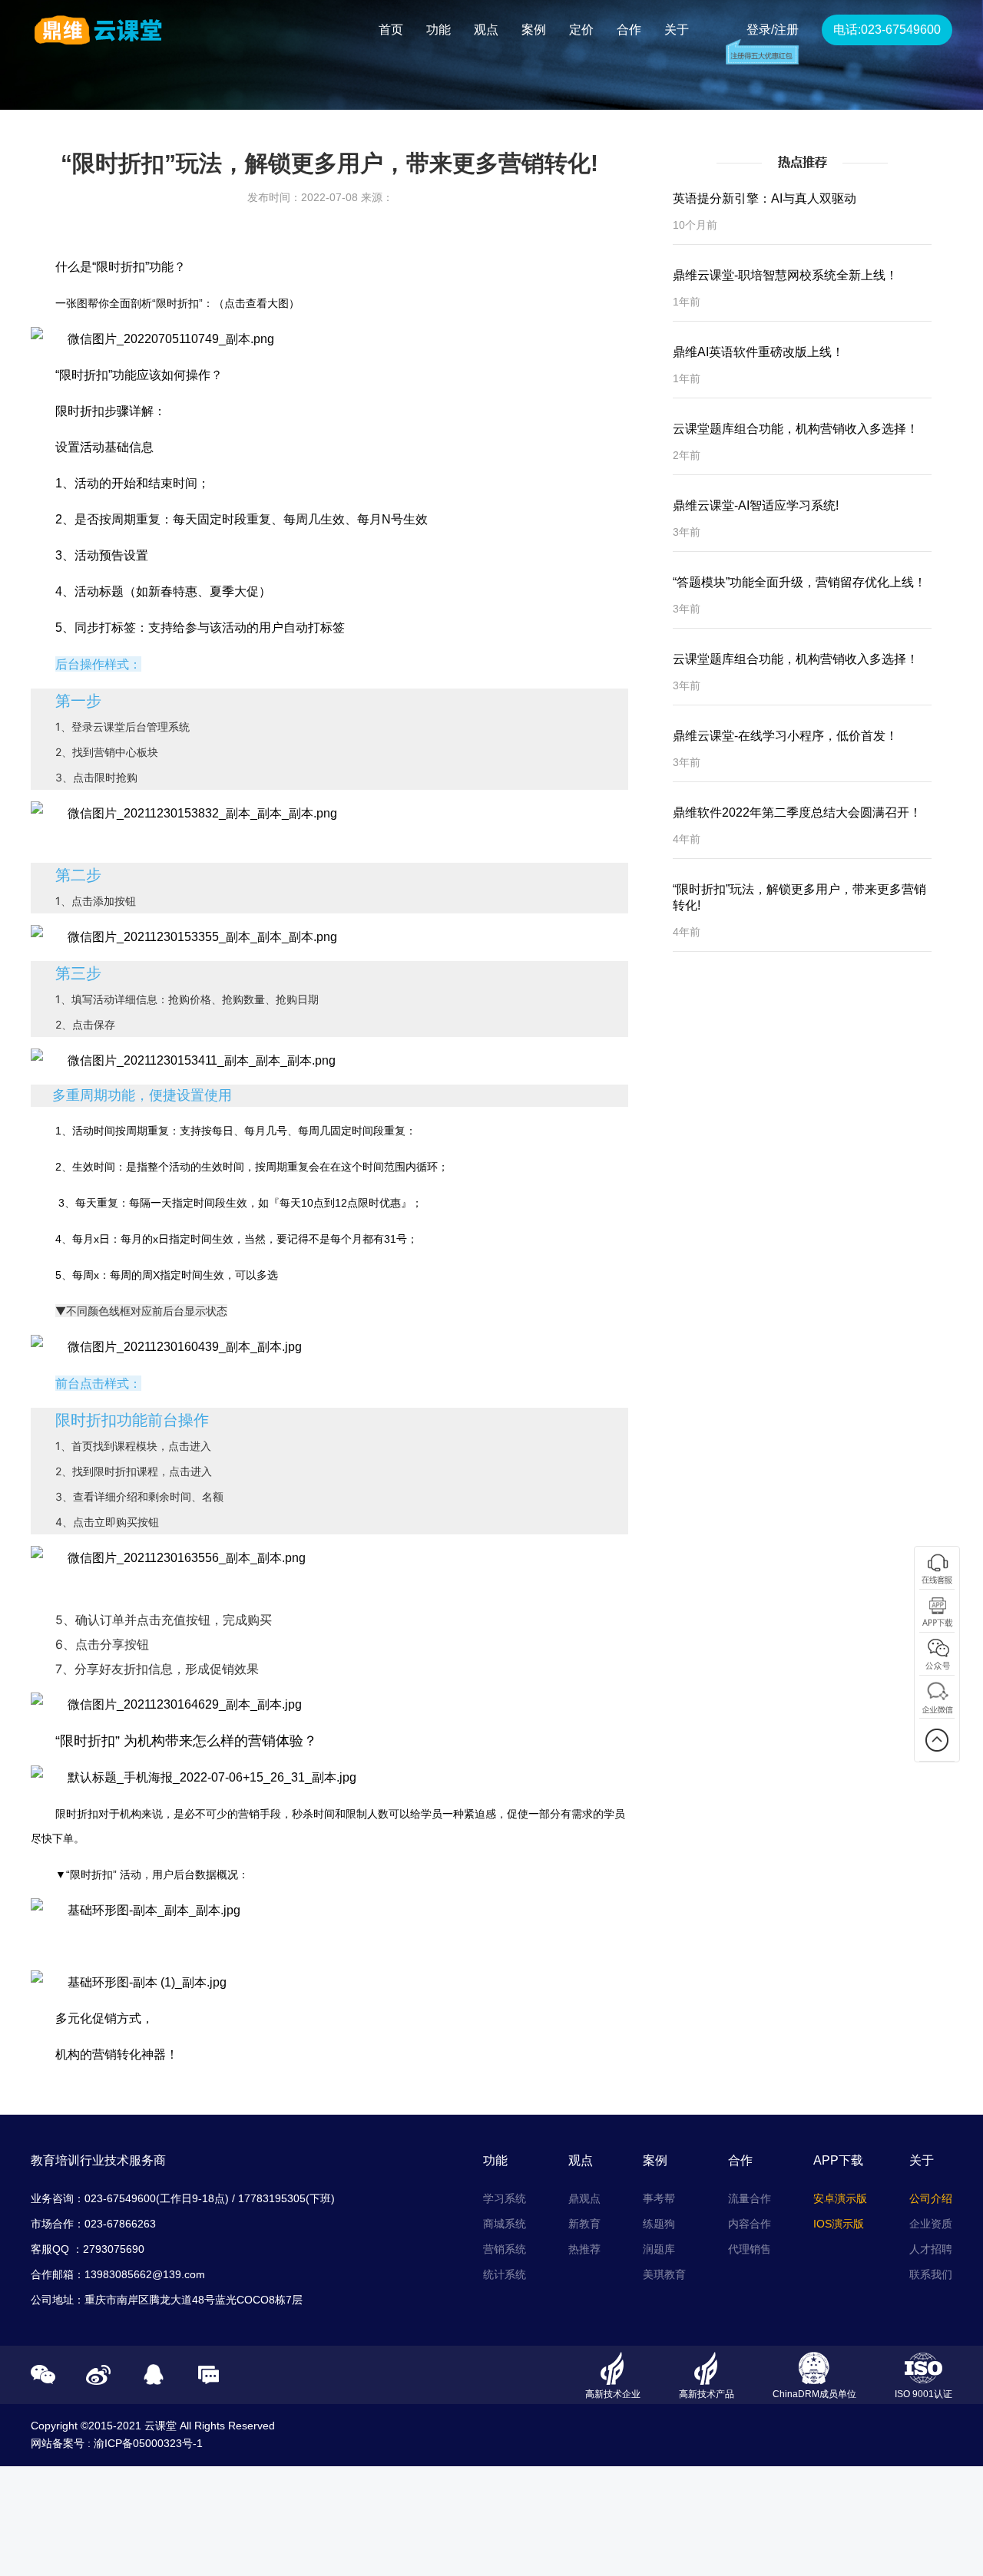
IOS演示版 (839, 2224)
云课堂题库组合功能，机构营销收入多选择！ (796, 429)
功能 (439, 30)
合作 (629, 30)
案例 (534, 30)
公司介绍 (931, 2198)
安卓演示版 (840, 2198)
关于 (677, 30)
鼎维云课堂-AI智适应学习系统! (756, 505)
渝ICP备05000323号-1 (148, 2443)
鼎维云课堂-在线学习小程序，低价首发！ (785, 736)
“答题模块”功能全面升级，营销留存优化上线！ (799, 582)
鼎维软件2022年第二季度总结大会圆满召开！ (797, 812)
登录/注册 (773, 30)
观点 (486, 30)
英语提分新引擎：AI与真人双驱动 (765, 198)
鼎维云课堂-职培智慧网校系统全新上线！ (785, 275)
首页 (391, 30)
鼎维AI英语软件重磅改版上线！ (758, 352)
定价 (581, 30)
